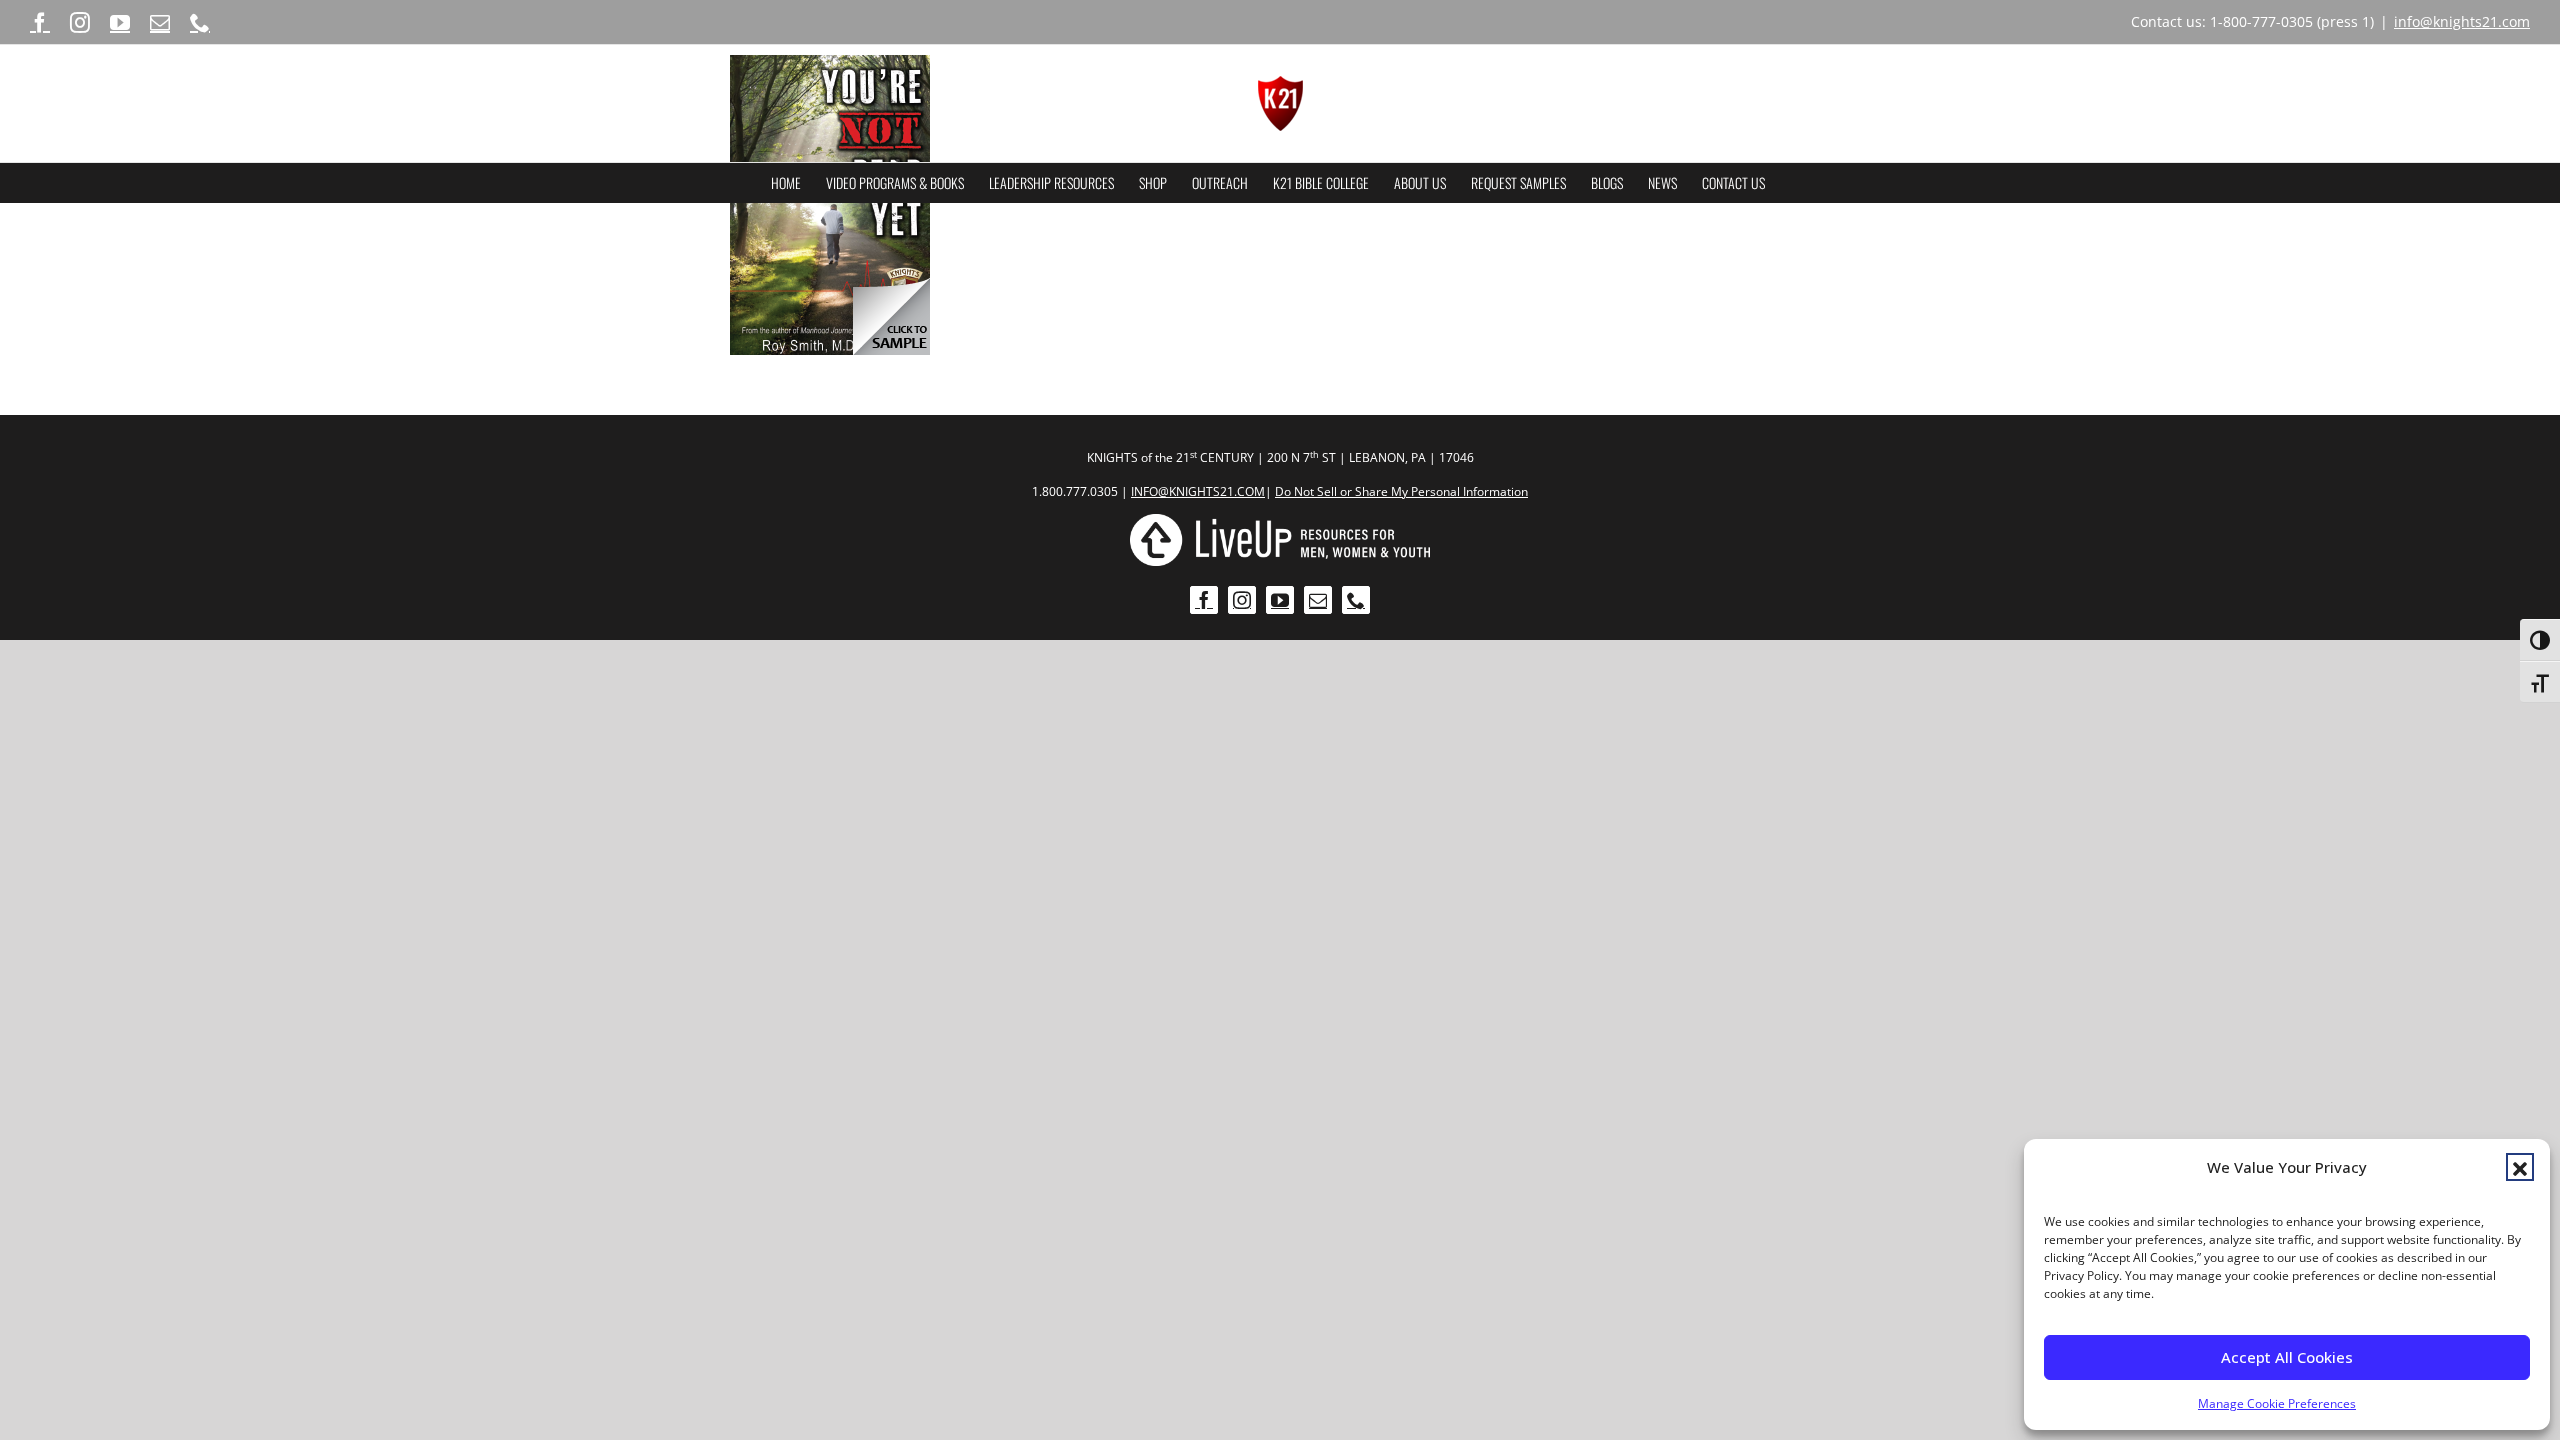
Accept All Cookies (2287, 1357)
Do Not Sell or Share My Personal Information (1401, 491)
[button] (2520, 1167)
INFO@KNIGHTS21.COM (1198, 491)
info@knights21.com (2462, 21)
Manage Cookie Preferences (2277, 1403)
